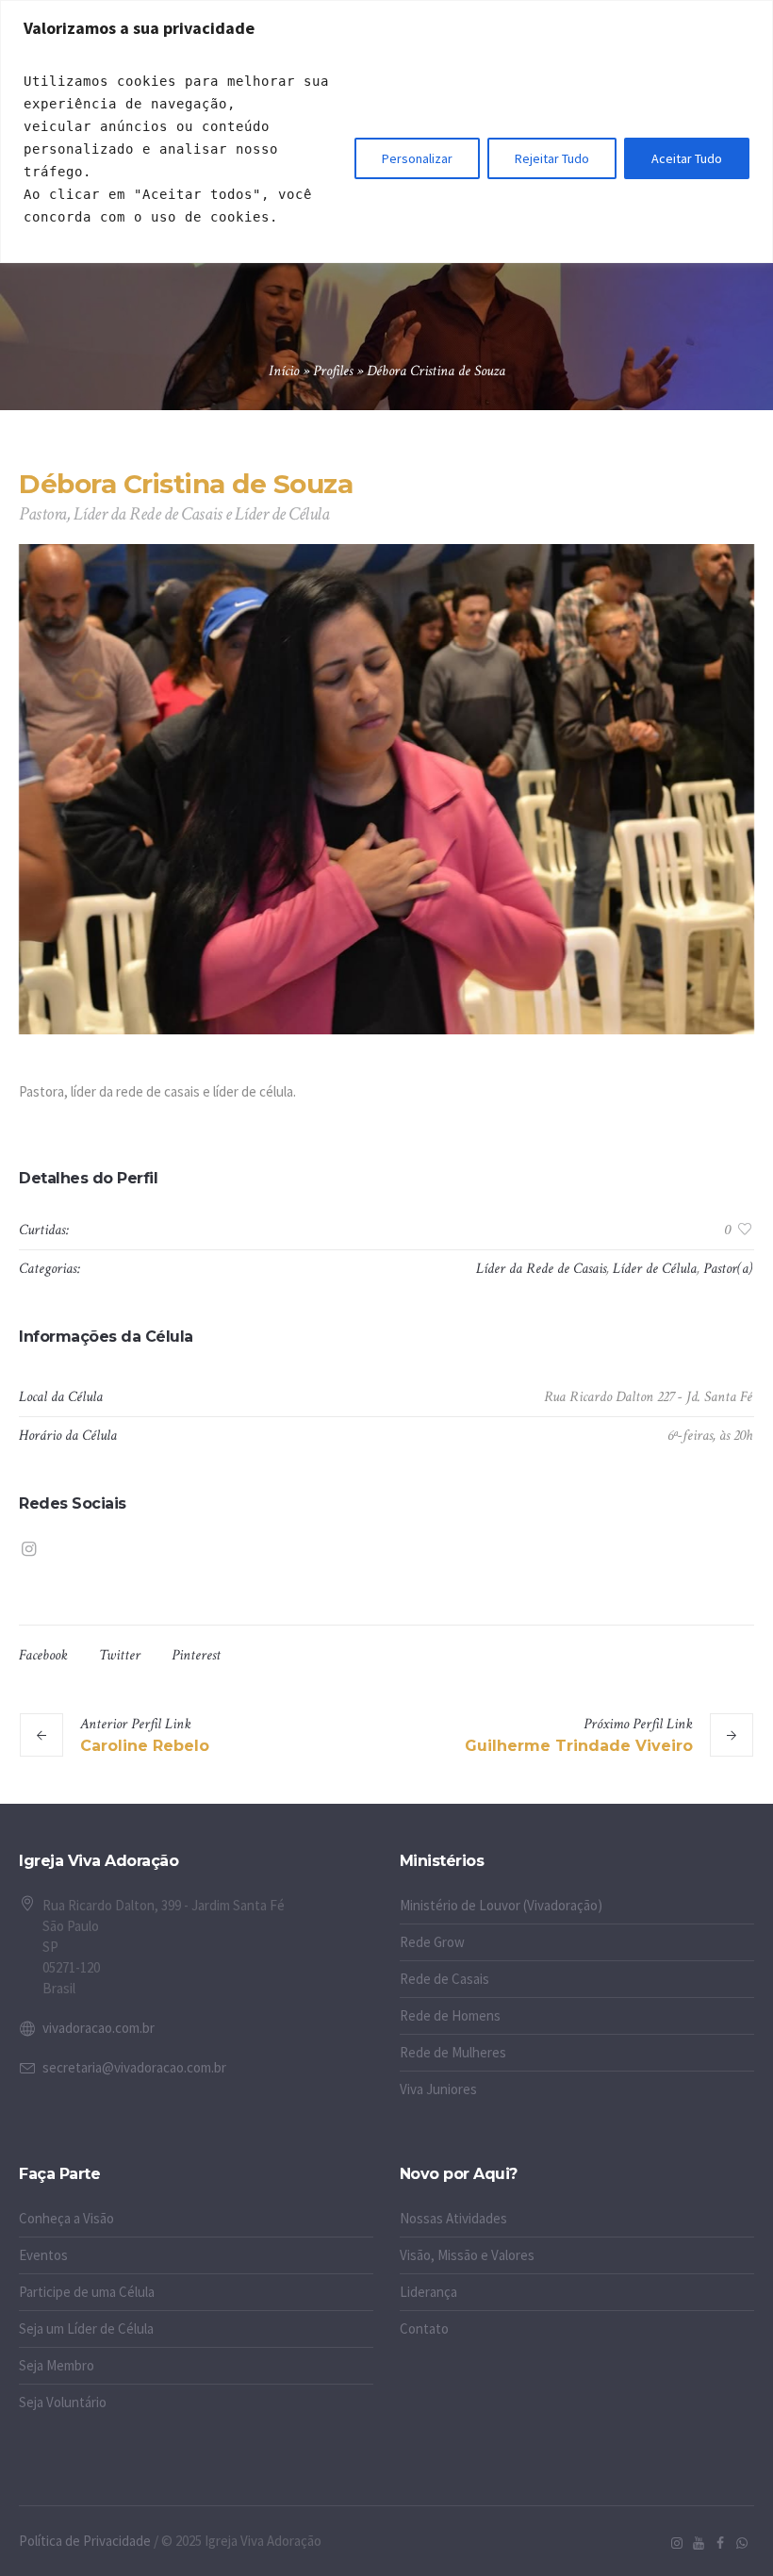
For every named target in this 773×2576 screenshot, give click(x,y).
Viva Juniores (438, 2089)
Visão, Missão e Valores (467, 2255)
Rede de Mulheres (453, 2052)
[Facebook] (720, 2543)
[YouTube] (699, 2543)
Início (284, 371)
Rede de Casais (444, 1979)
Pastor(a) (728, 1269)
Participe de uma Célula (87, 2292)
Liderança (428, 2292)
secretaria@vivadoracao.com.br (134, 2067)
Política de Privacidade (85, 2541)
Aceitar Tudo (687, 158)
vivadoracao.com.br (99, 2028)
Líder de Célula (655, 1269)
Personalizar (417, 158)
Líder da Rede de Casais (541, 1269)
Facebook (43, 1655)
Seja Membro (57, 2365)
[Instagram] (28, 1549)
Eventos (43, 2255)
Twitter (120, 1655)
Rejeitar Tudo (552, 158)
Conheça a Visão (66, 2218)
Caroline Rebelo (145, 1746)
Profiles (333, 371)
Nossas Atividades (453, 2218)
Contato (424, 2328)
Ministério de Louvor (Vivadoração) (501, 1905)
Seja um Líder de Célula (86, 2328)
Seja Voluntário (63, 2402)
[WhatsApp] (742, 2543)
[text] (182, 149)
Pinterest (196, 1655)
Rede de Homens (450, 2015)
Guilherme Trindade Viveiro (579, 1746)
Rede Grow (432, 1942)
